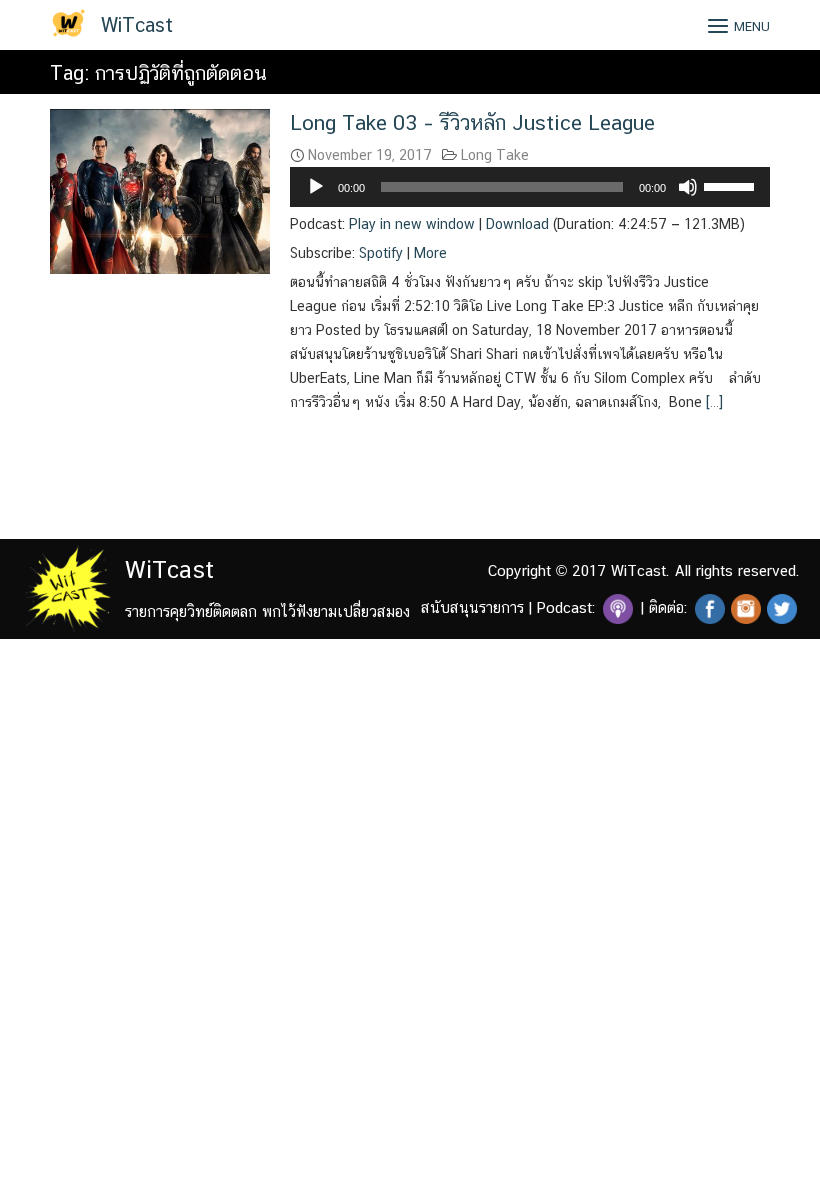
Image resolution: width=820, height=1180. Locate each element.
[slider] (732, 185)
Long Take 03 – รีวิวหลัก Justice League (472, 122)
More (430, 253)
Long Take (495, 155)
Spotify (381, 253)
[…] (712, 402)
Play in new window (412, 224)
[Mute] (688, 187)
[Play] (316, 187)
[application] (530, 187)
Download (517, 224)
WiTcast (137, 25)
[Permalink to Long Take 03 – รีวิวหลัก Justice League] (160, 189)
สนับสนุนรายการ (472, 607)
